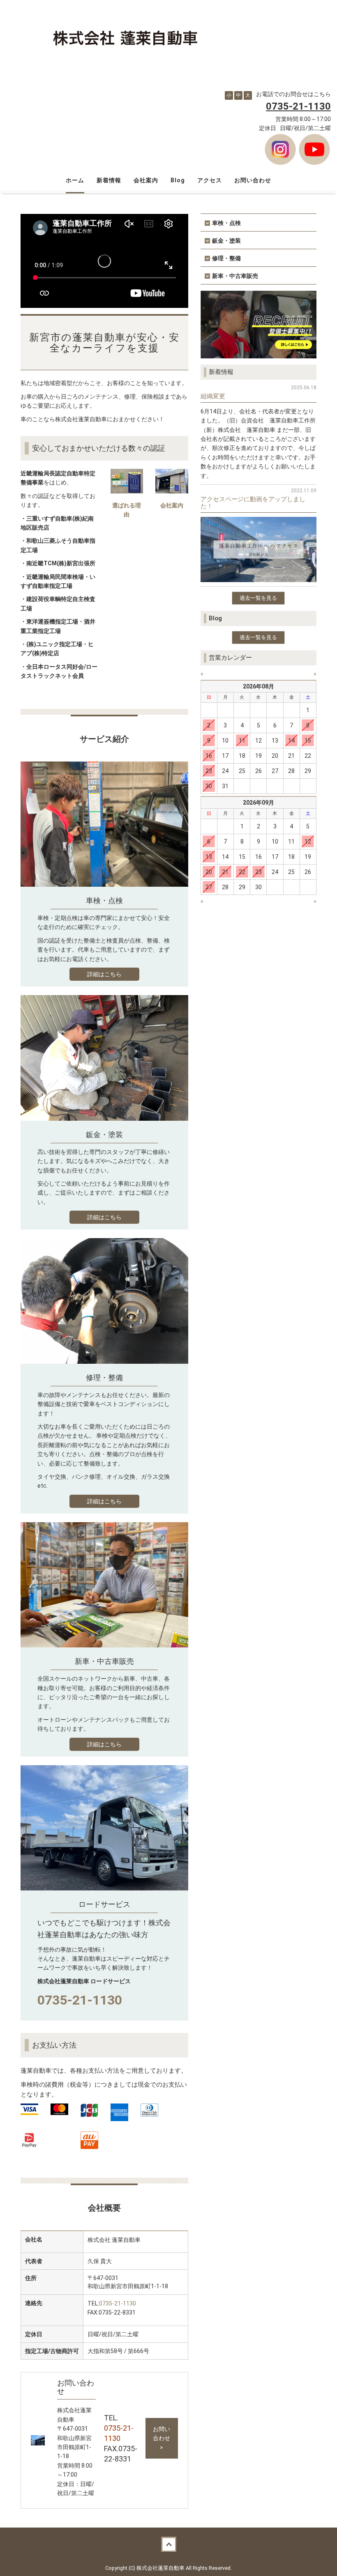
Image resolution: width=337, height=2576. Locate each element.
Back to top (168, 2544)
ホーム (75, 180)
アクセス (210, 180)
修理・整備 (226, 258)
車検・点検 (226, 223)
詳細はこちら (104, 974)
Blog (178, 180)
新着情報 (109, 180)
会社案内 (146, 180)
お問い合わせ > (162, 2438)
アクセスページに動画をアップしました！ (253, 503)
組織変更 (213, 396)
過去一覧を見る (258, 598)
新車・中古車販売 (235, 276)
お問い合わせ (253, 180)
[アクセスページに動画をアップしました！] (259, 549)
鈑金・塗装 (226, 241)
